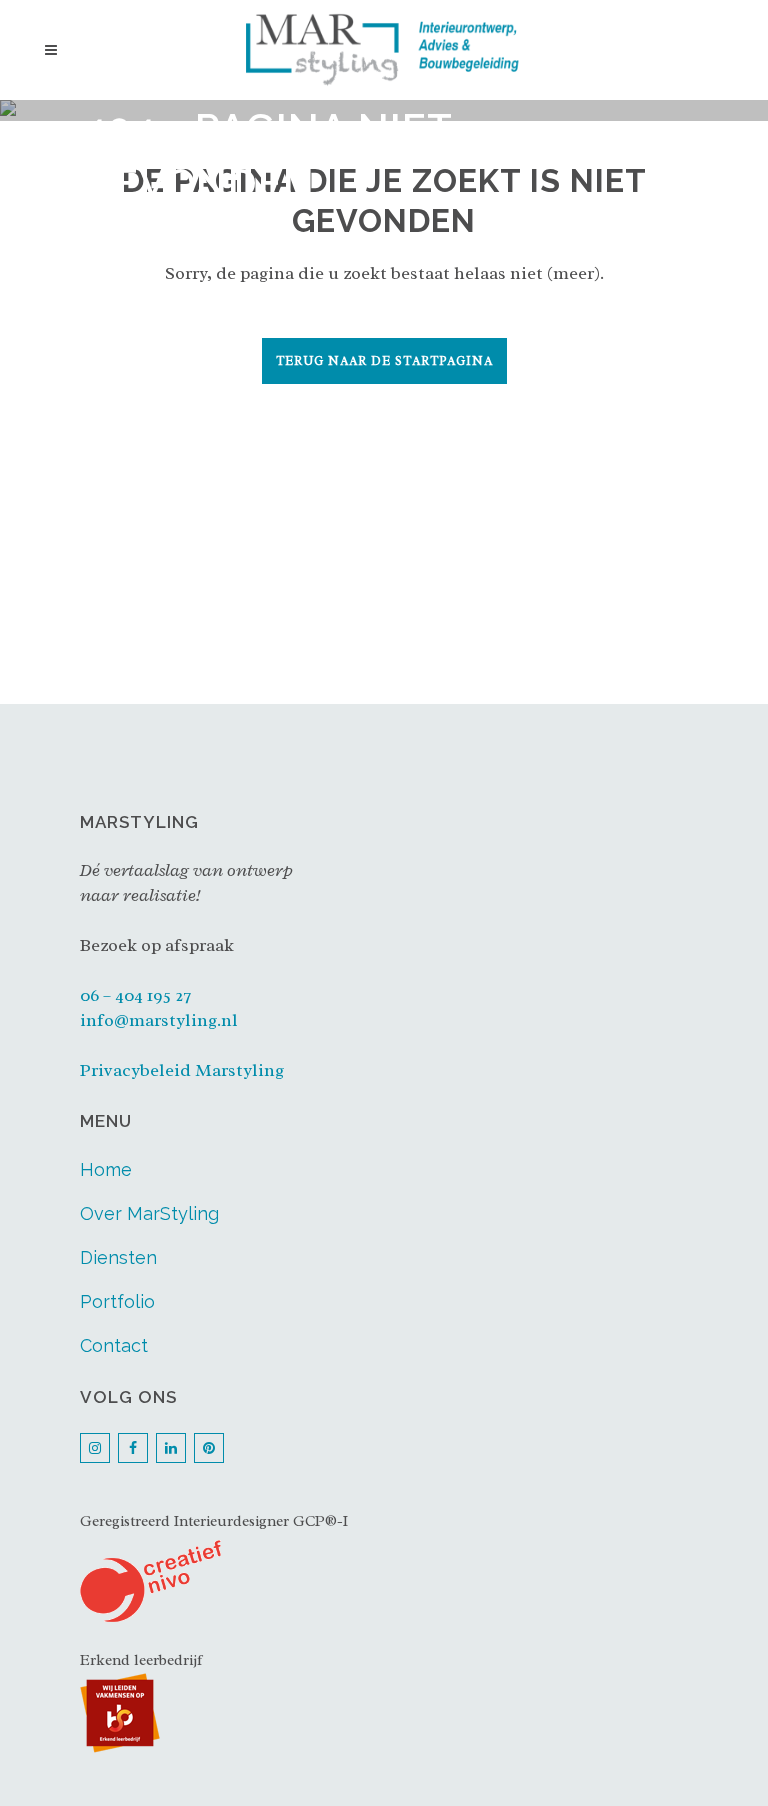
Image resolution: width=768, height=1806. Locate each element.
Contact (114, 1345)
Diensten (118, 1257)
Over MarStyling (149, 1213)
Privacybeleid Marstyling (182, 1070)
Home (106, 1169)
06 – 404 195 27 (135, 995)
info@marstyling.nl (159, 1020)
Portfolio (117, 1301)
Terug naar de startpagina (384, 361)
